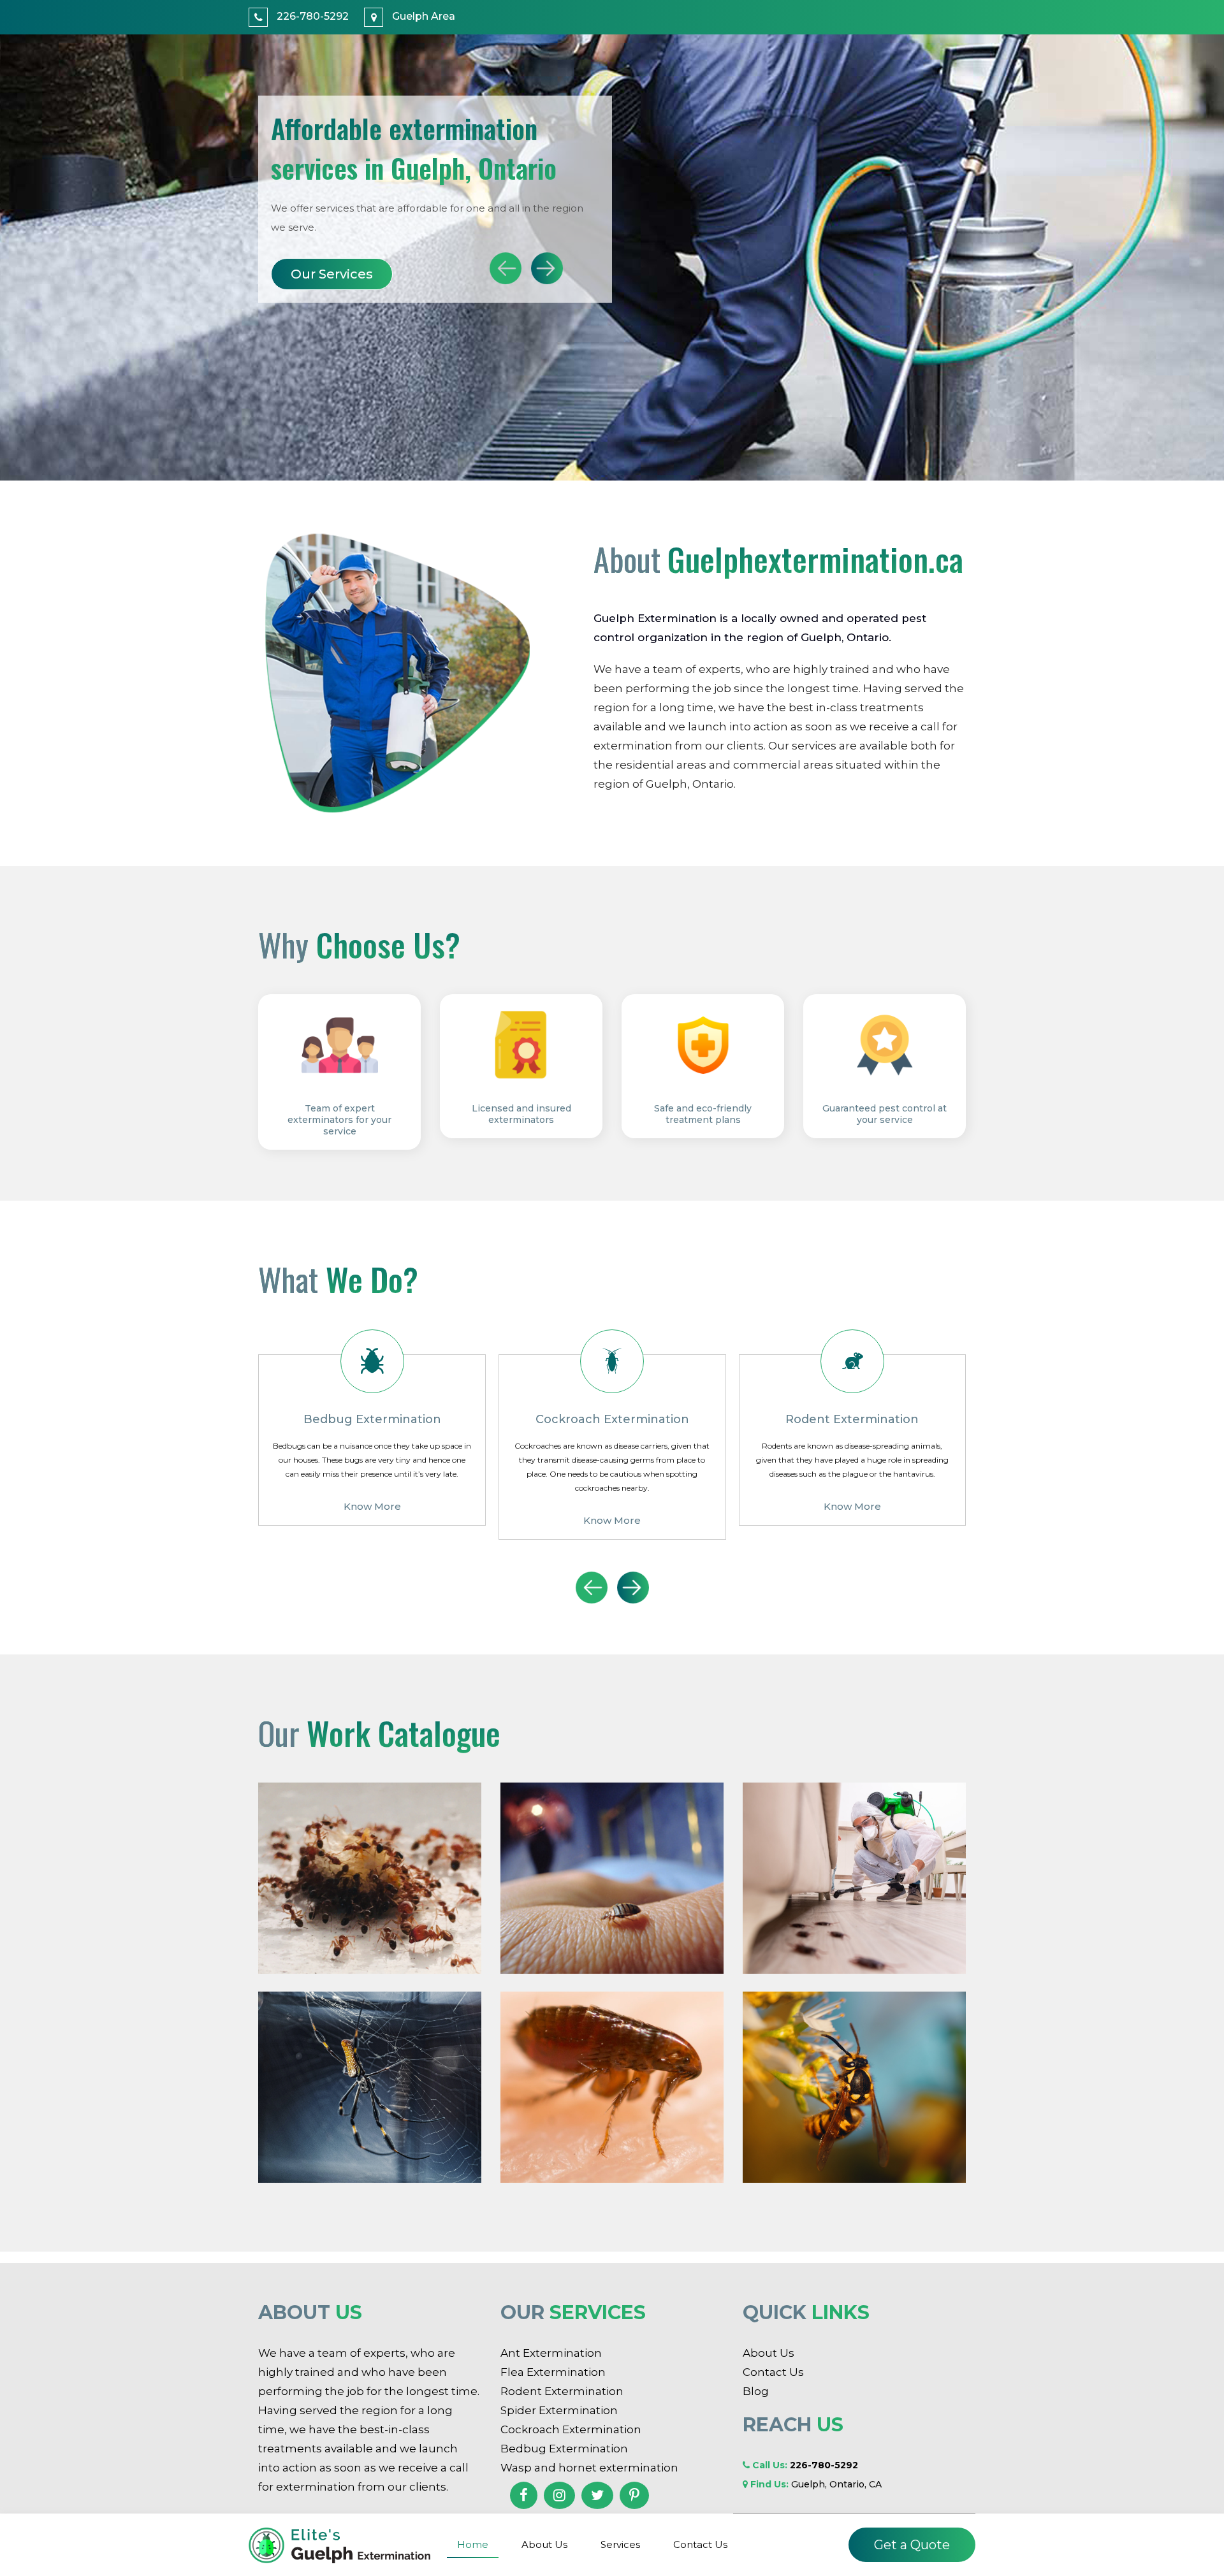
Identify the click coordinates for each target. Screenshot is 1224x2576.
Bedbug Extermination (564, 2449)
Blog (756, 2391)
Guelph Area (422, 16)
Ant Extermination (551, 2353)
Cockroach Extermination (571, 2429)
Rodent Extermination (562, 2391)
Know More (372, 1520)
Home (473, 2544)
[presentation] (506, 268)
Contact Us (700, 2544)
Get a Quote (912, 2545)
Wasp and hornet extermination (589, 2468)
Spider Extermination (559, 2410)
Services (620, 2544)
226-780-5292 (311, 16)
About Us (322, 274)
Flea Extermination (553, 2372)
